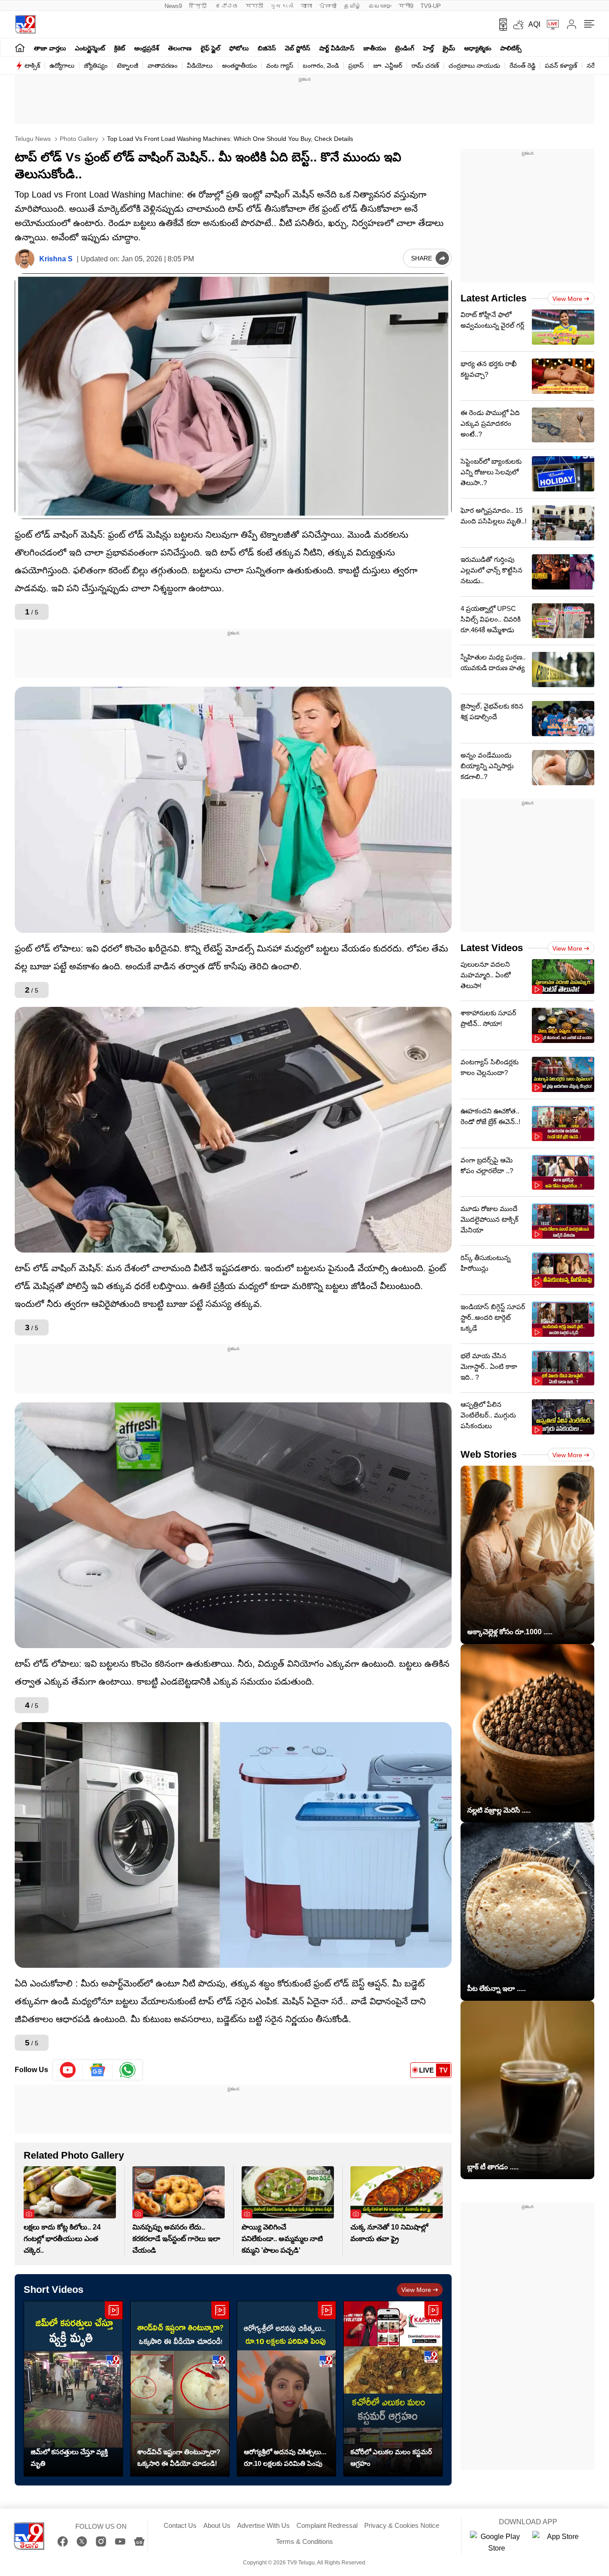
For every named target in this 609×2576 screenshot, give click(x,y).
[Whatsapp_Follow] (128, 2070)
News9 (173, 6)
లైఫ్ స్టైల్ (210, 48)
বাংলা (306, 6)
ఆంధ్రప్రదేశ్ (147, 48)
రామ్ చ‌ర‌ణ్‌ (425, 66)
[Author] (25, 259)
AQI (534, 24)
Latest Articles (494, 298)
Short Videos (53, 2290)
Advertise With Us (263, 2525)
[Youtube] (68, 2070)
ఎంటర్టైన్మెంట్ (90, 48)
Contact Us (180, 2525)
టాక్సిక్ (32, 66)
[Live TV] (550, 25)
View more (416, 2290)
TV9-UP (431, 6)
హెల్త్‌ (428, 48)
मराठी (254, 6)
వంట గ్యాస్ (280, 66)
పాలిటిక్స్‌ (511, 48)
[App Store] (559, 2543)
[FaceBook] (63, 2541)
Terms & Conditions (304, 2541)
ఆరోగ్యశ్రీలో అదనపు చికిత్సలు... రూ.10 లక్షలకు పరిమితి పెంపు (285, 2458)
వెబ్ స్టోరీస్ (298, 48)
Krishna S (56, 259)
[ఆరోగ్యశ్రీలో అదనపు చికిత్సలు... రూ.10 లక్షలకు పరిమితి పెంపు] (286, 2389)
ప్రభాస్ (356, 66)
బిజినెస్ (267, 48)
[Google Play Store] (497, 2543)
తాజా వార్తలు (50, 48)
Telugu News (33, 139)
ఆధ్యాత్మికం (478, 48)
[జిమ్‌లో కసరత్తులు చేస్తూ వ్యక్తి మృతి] (73, 2389)
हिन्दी (199, 6)
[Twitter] (82, 2541)
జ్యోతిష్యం (96, 66)
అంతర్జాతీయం (239, 66)
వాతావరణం (163, 66)
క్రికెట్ (120, 48)
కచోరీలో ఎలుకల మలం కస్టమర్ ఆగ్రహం (391, 2458)
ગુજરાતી (282, 6)
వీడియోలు (200, 66)
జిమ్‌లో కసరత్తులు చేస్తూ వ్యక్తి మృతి (69, 2458)
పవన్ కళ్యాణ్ (561, 66)
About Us (217, 2525)
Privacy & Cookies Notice (402, 2525)
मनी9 (406, 6)
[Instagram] (101, 2541)
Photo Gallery (78, 139)
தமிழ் (352, 6)
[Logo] (25, 24)
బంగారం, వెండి (321, 66)
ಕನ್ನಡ (227, 6)
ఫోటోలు (239, 48)
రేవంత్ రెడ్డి (523, 66)
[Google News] (139, 2541)
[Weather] (518, 25)
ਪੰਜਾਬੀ (328, 6)
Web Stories (489, 1454)
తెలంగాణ (180, 48)
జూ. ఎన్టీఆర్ (388, 66)
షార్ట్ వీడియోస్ (337, 48)
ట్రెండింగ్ (405, 48)
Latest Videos (492, 948)
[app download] (500, 25)
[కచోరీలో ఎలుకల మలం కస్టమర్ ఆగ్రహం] (393, 2389)
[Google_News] (98, 2070)
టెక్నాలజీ (128, 66)
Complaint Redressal (327, 2525)
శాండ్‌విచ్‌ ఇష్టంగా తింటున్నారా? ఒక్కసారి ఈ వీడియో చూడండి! (179, 2458)
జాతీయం (375, 48)
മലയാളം (380, 6)
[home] (20, 47)
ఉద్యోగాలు (62, 66)
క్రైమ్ (449, 48)
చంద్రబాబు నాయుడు (474, 66)
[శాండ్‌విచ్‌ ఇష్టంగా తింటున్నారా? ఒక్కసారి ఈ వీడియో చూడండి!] (180, 2389)
